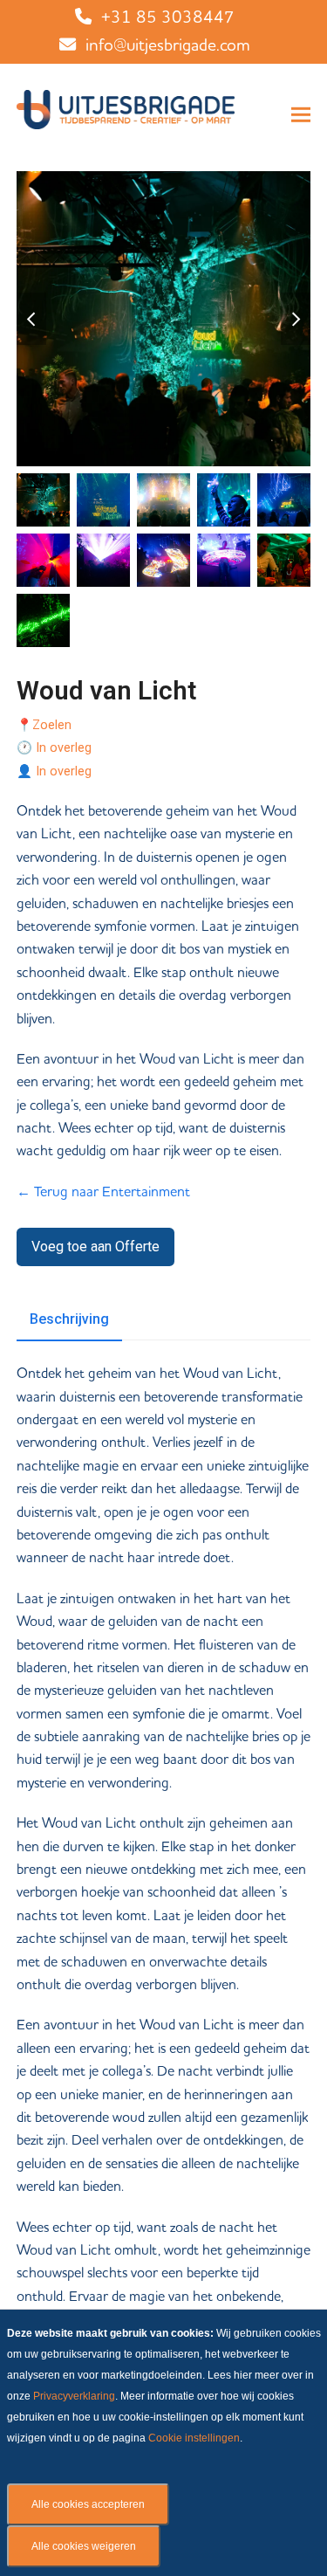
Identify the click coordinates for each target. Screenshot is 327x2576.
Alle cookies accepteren (88, 2504)
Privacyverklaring (74, 2396)
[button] (301, 115)
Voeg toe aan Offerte (95, 1247)
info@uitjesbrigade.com (168, 46)
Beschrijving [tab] (69, 1319)
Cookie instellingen (194, 2438)
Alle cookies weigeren (84, 2546)
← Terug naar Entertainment (103, 1192)
